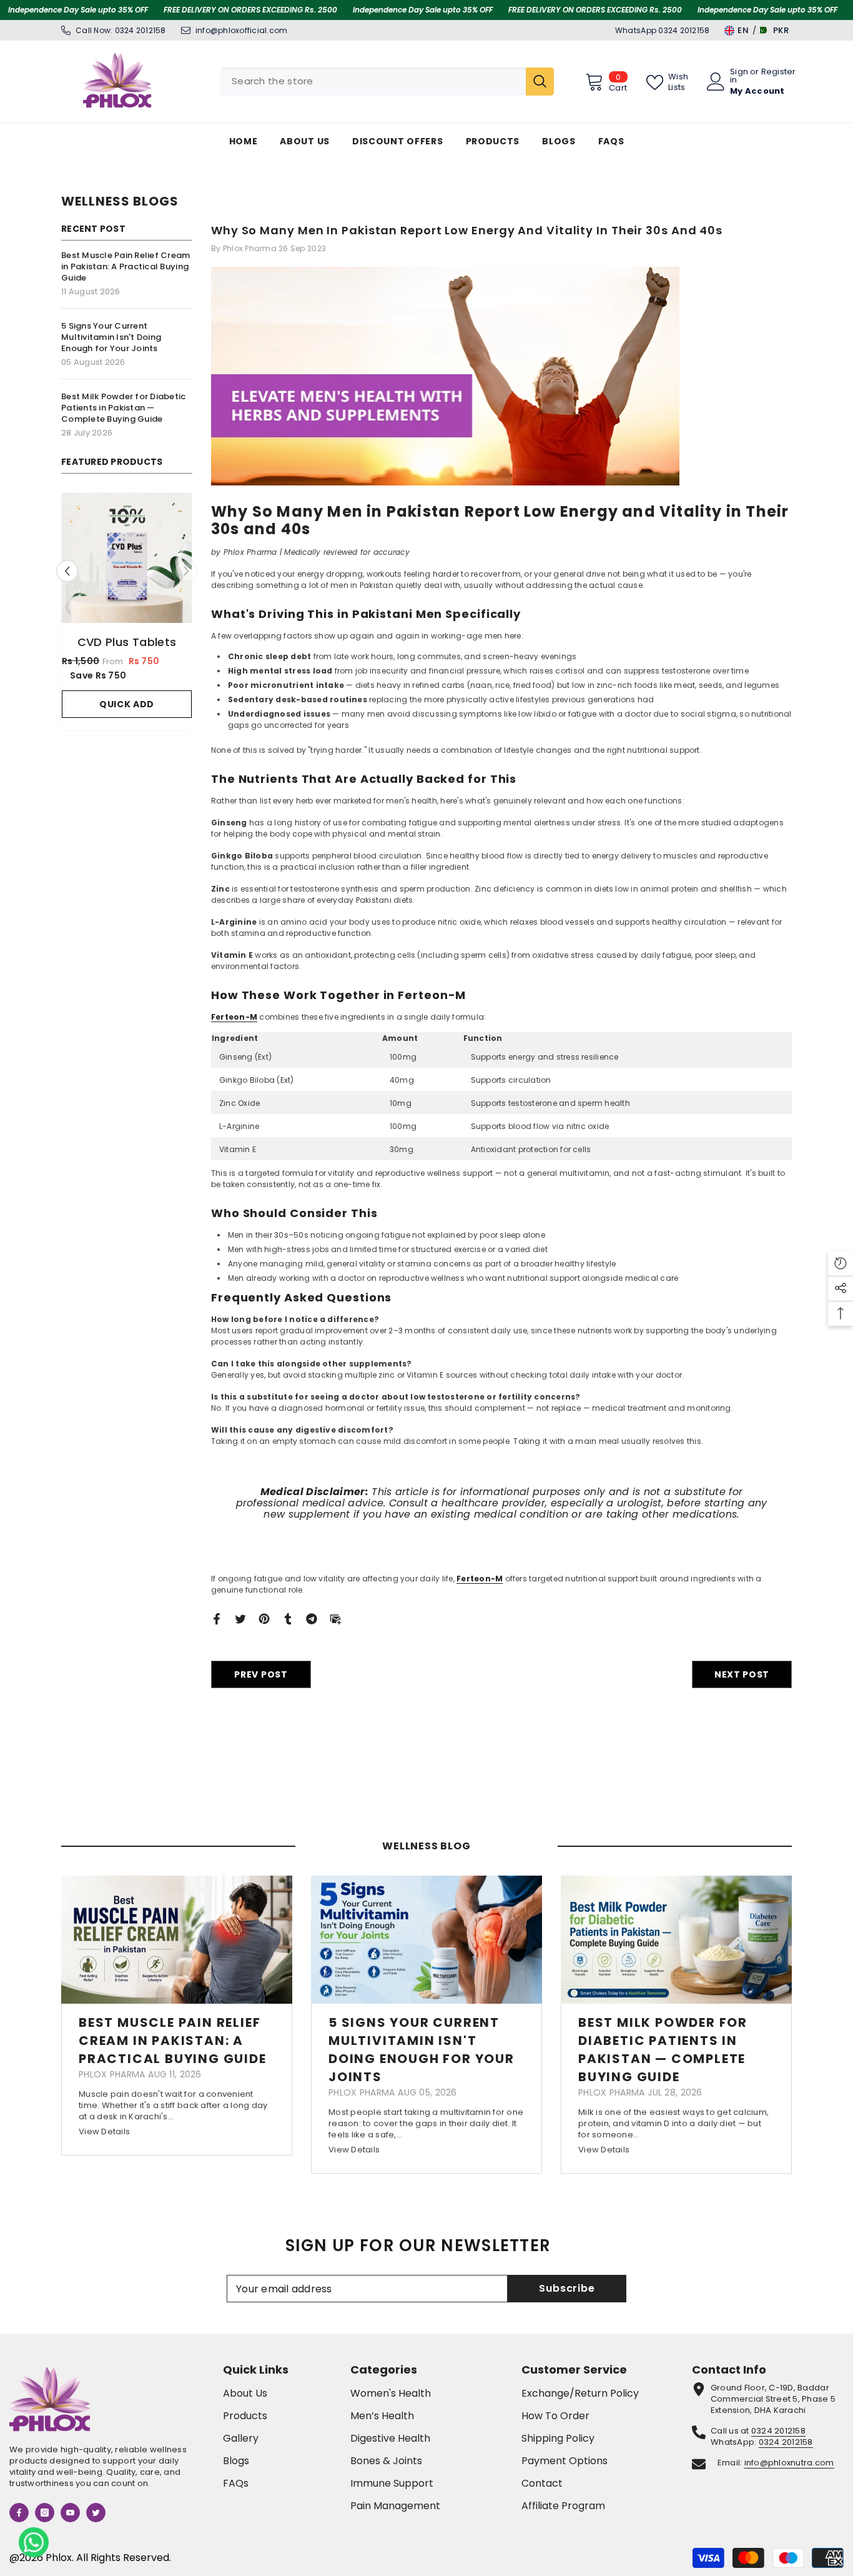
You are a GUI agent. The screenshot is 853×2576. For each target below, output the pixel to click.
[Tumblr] (288, 1619)
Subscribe (567, 2288)
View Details (104, 2131)
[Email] (335, 1619)
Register (779, 72)
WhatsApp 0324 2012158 (662, 30)
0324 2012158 (141, 30)
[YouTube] (70, 2513)
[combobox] (373, 82)
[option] (127, 622)
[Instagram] (45, 2513)
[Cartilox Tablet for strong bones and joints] (127, 558)
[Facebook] (217, 1619)
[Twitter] (240, 1619)
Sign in (739, 76)
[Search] (387, 82)
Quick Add (127, 718)
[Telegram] (312, 1619)
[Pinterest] (264, 1619)
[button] (186, 578)
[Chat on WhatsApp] (34, 2542)
